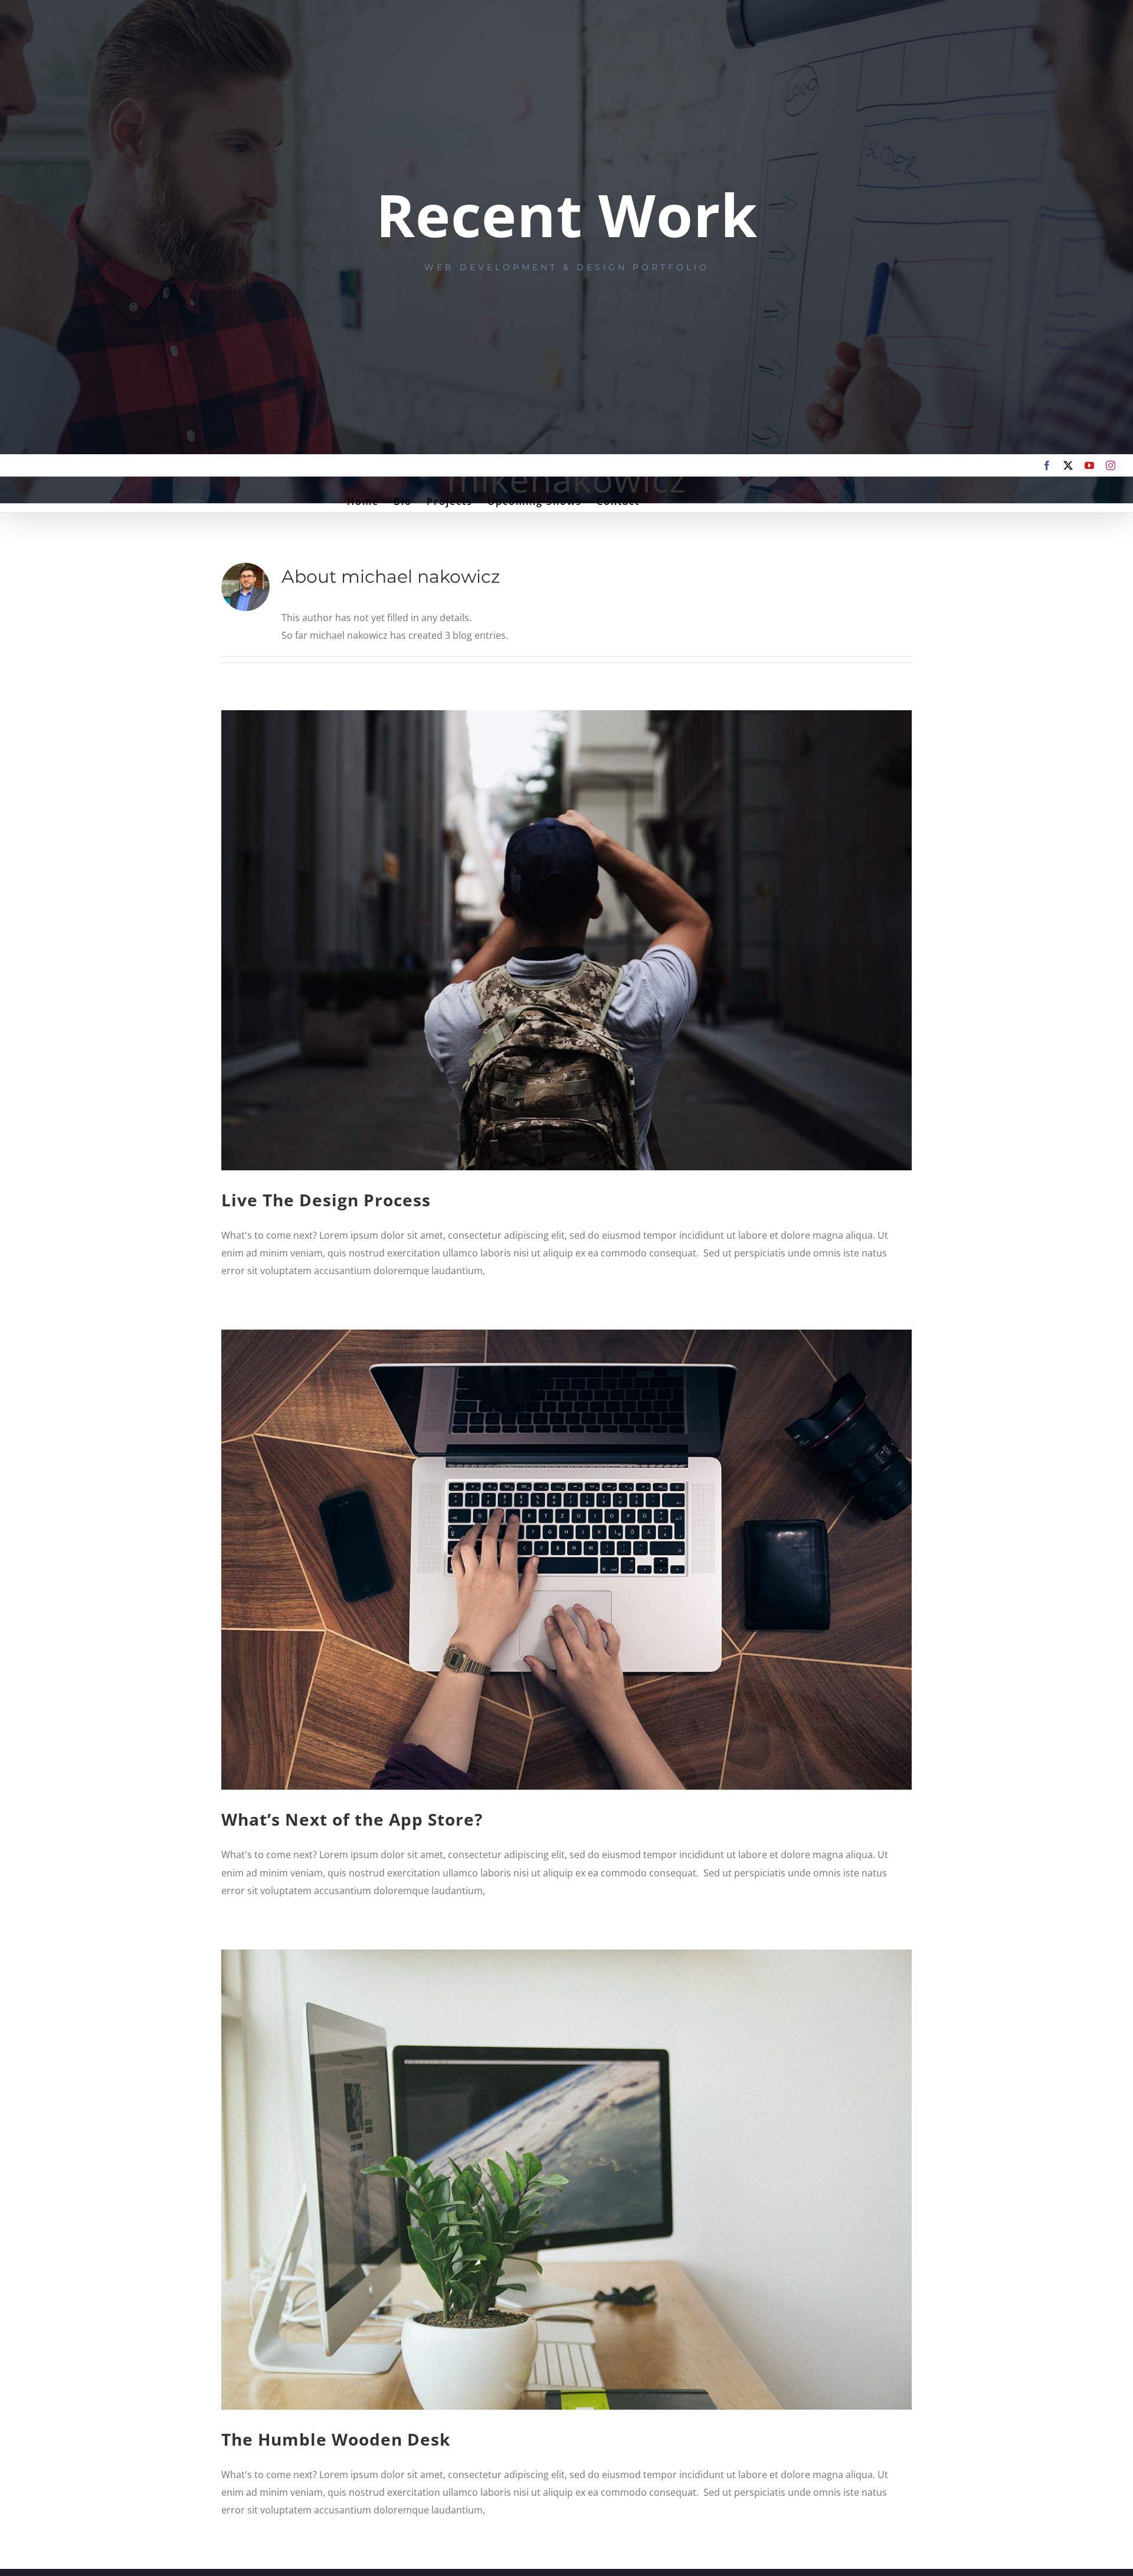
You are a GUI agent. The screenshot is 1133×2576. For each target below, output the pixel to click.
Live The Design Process (326, 1200)
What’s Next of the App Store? (352, 1819)
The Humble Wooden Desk (336, 2439)
